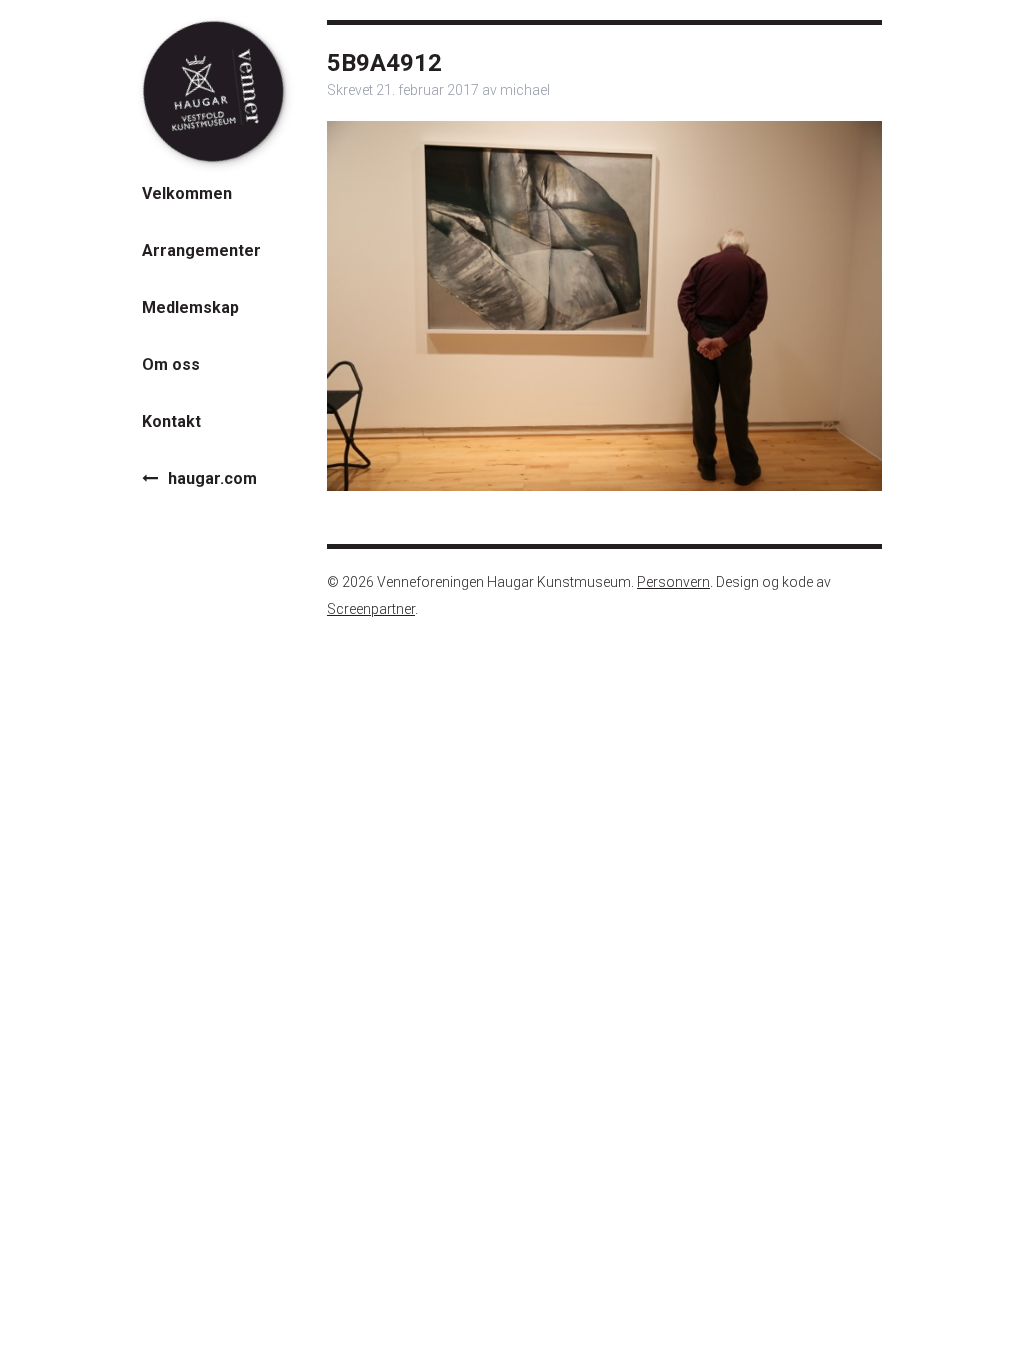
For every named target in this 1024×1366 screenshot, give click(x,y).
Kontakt (171, 421)
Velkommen (187, 193)
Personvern (673, 582)
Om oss (171, 364)
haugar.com (212, 478)
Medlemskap (190, 307)
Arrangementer (201, 250)
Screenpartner (371, 609)
